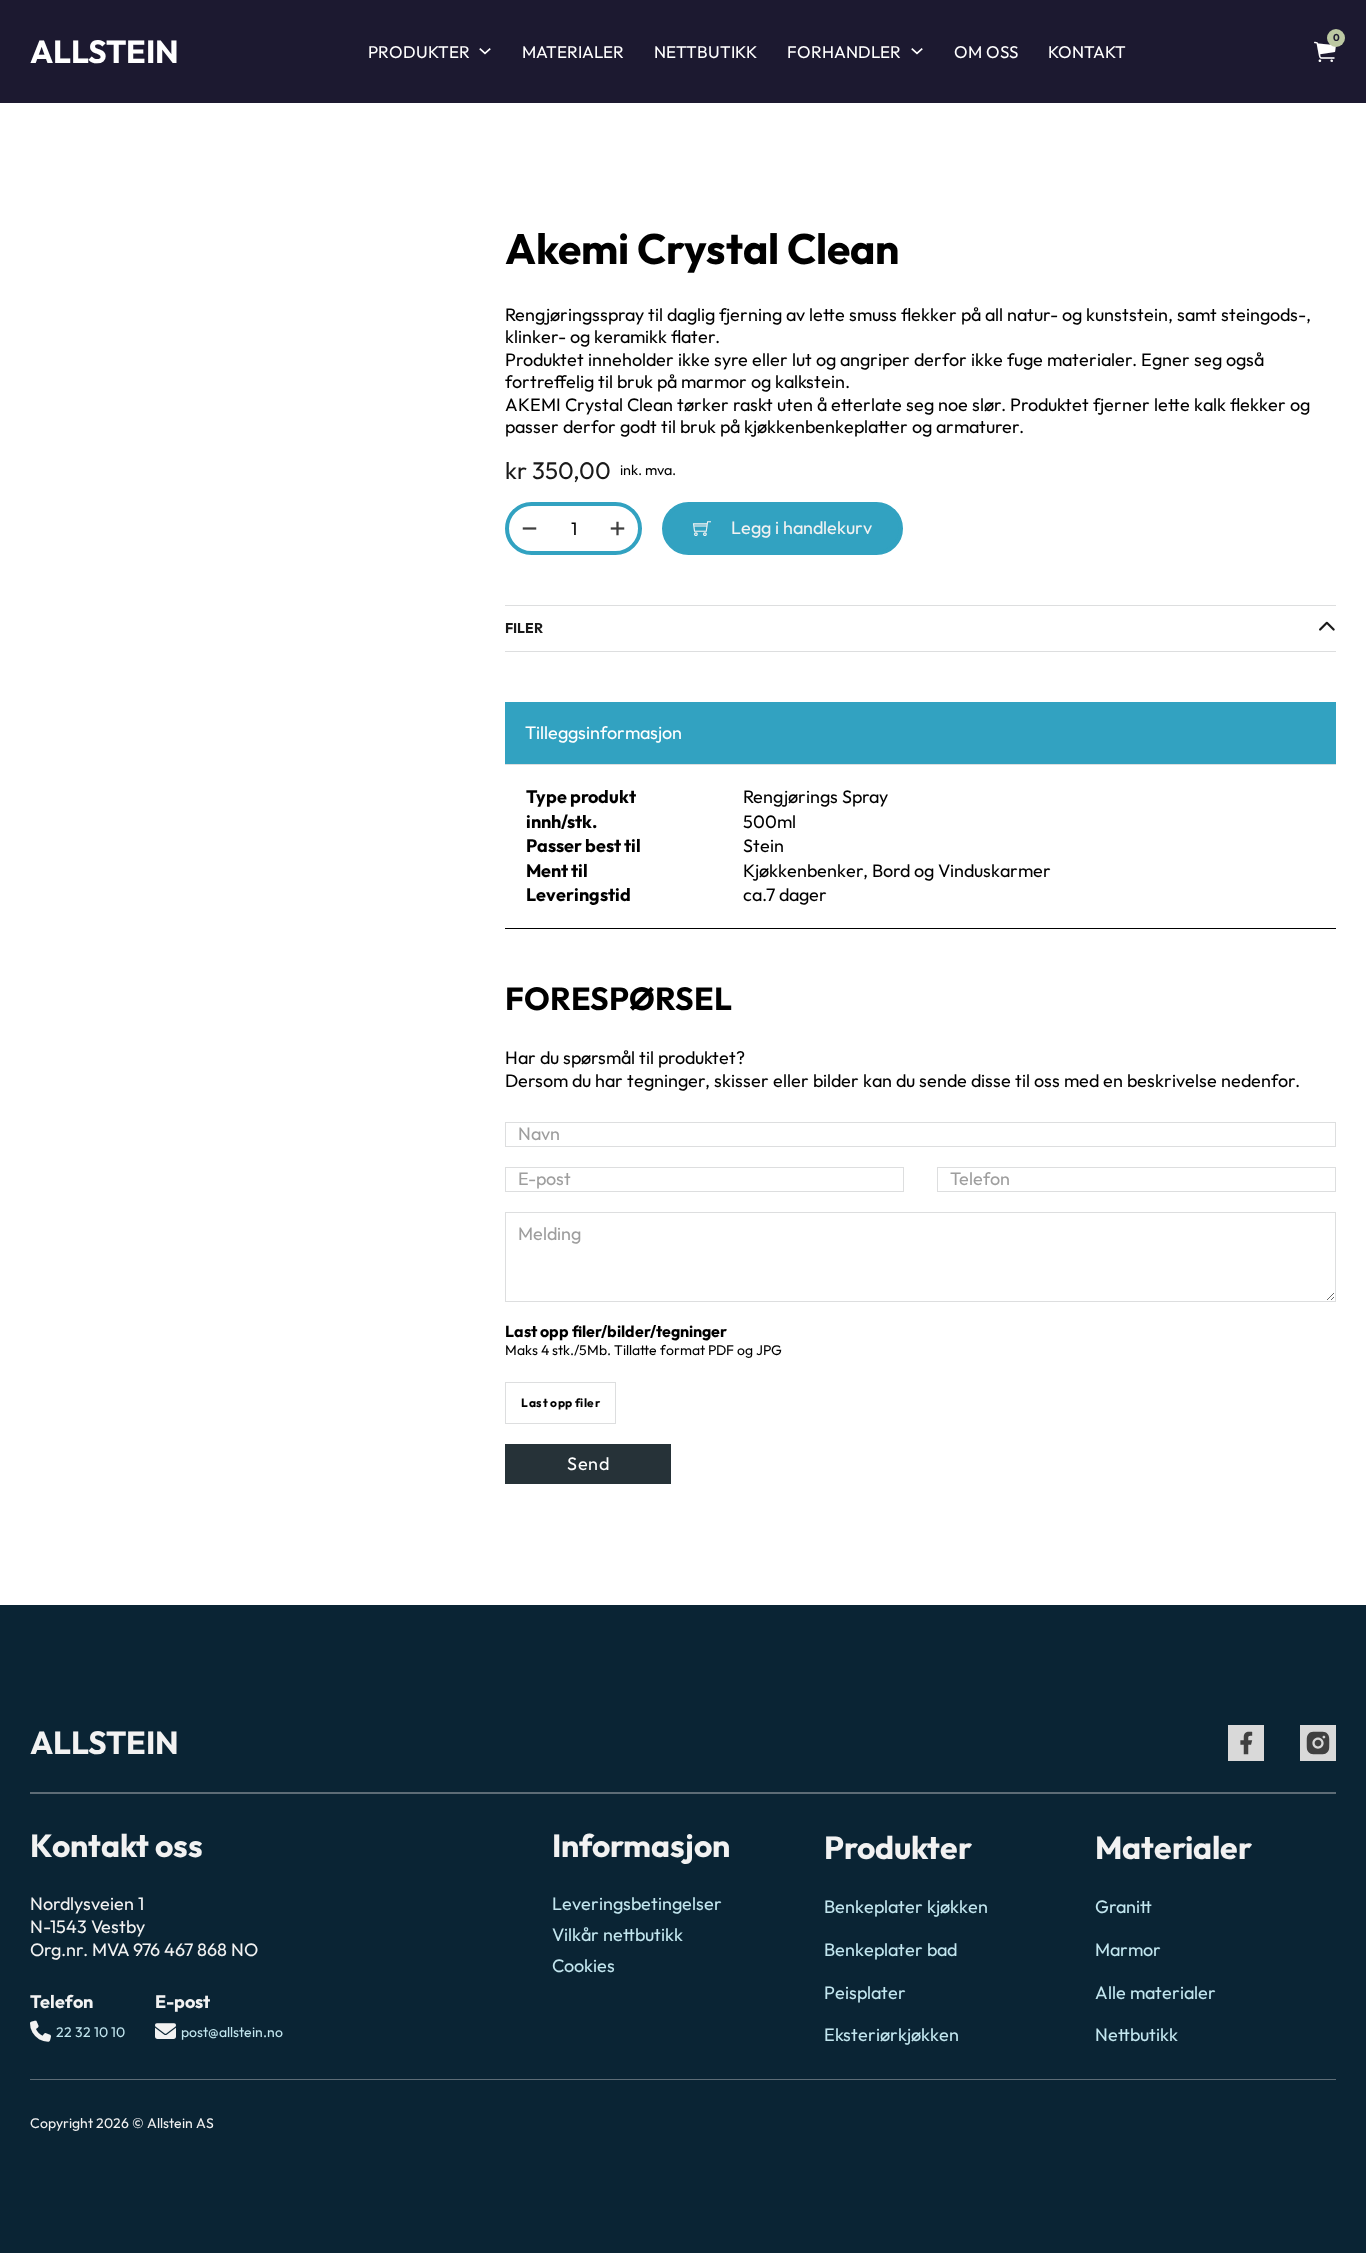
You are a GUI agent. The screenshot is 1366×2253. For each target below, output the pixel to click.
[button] (920, 628)
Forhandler (844, 51)
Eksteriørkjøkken (891, 2035)
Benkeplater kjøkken (906, 1907)
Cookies (583, 1966)
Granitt (1123, 1907)
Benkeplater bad (890, 1950)
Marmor (1128, 1950)
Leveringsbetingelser (637, 1904)
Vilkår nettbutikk (617, 1935)
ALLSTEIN (104, 51)
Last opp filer (560, 1402)
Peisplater (865, 1993)
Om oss (986, 51)
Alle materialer (1155, 1993)
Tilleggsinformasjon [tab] (603, 732)
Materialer (573, 51)
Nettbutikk (705, 51)
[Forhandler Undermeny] (917, 51)
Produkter (419, 51)
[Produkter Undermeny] (485, 51)
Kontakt (1087, 51)
